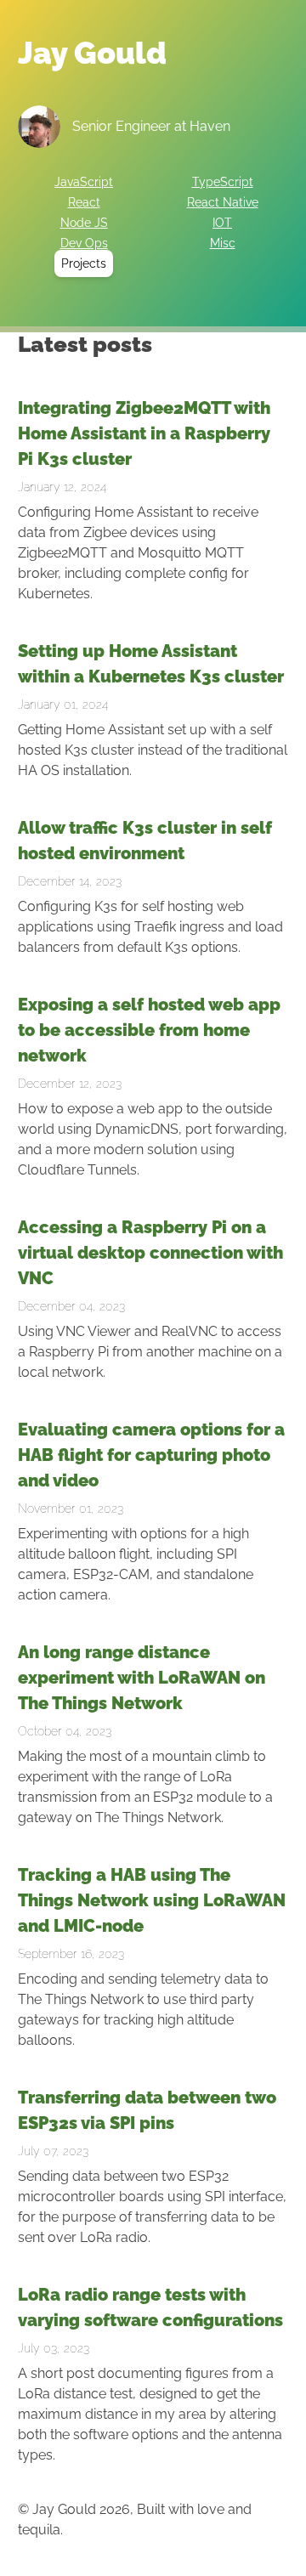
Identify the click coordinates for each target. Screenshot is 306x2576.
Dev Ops (84, 243)
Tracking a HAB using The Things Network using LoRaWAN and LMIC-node (152, 1900)
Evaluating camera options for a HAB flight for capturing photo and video (151, 1455)
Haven (210, 126)
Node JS (84, 223)
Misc (223, 243)
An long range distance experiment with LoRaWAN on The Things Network (142, 1678)
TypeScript (223, 182)
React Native (223, 202)
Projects (84, 263)
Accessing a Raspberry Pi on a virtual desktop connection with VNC (150, 1253)
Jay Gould (92, 53)
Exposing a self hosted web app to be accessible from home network (149, 1030)
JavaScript (84, 182)
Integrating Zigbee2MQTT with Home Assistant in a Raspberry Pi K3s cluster (144, 433)
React (84, 202)
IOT (222, 223)
